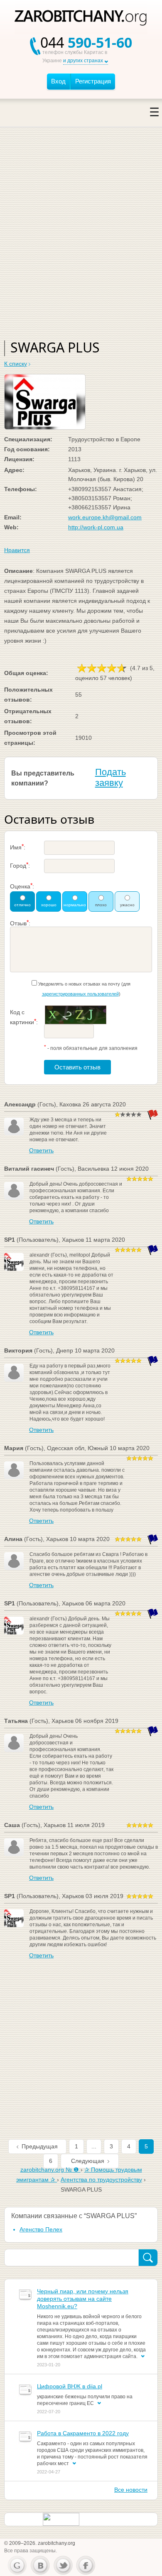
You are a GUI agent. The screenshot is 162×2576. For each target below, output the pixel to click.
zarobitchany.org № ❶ (50, 2170)
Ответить (41, 1150)
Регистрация (93, 81)
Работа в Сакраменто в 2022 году (83, 2433)
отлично (22, 905)
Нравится (17, 550)
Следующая (88, 2161)
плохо (101, 905)
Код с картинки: (24, 1017)
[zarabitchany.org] (81, 19)
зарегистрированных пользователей (80, 994)
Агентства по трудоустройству (101, 2180)
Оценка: (22, 886)
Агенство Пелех (41, 2229)
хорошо (49, 905)
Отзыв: (20, 923)
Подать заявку (110, 777)
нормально (75, 905)
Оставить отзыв (77, 1067)
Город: (20, 865)
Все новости (131, 2490)
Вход (58, 81)
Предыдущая (40, 2146)
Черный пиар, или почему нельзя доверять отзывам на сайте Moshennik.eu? (83, 2299)
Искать (148, 2258)
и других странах (83, 61)
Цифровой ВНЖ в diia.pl (70, 2386)
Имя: (18, 847)
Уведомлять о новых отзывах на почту (79, 984)
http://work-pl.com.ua (96, 527)
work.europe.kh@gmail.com (105, 517)
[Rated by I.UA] (61, 2519)
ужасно (127, 905)
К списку (16, 364)
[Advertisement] (81, 243)
